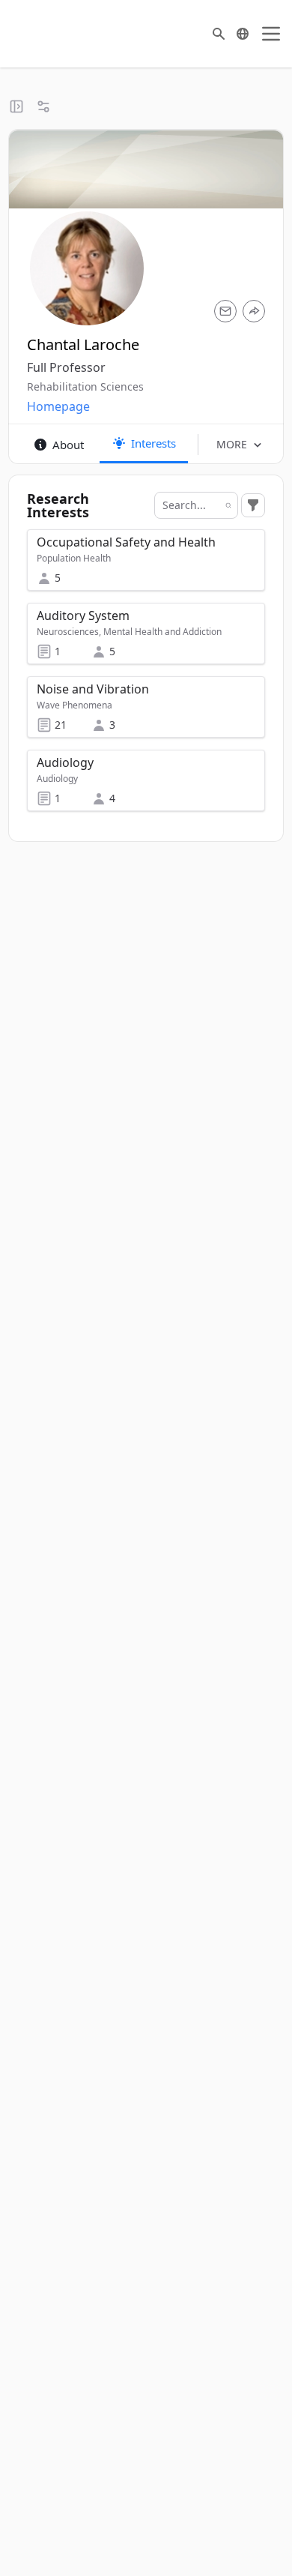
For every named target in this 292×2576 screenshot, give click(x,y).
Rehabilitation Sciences (85, 386)
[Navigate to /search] (219, 34)
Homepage (58, 406)
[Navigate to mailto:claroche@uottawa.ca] (225, 311)
